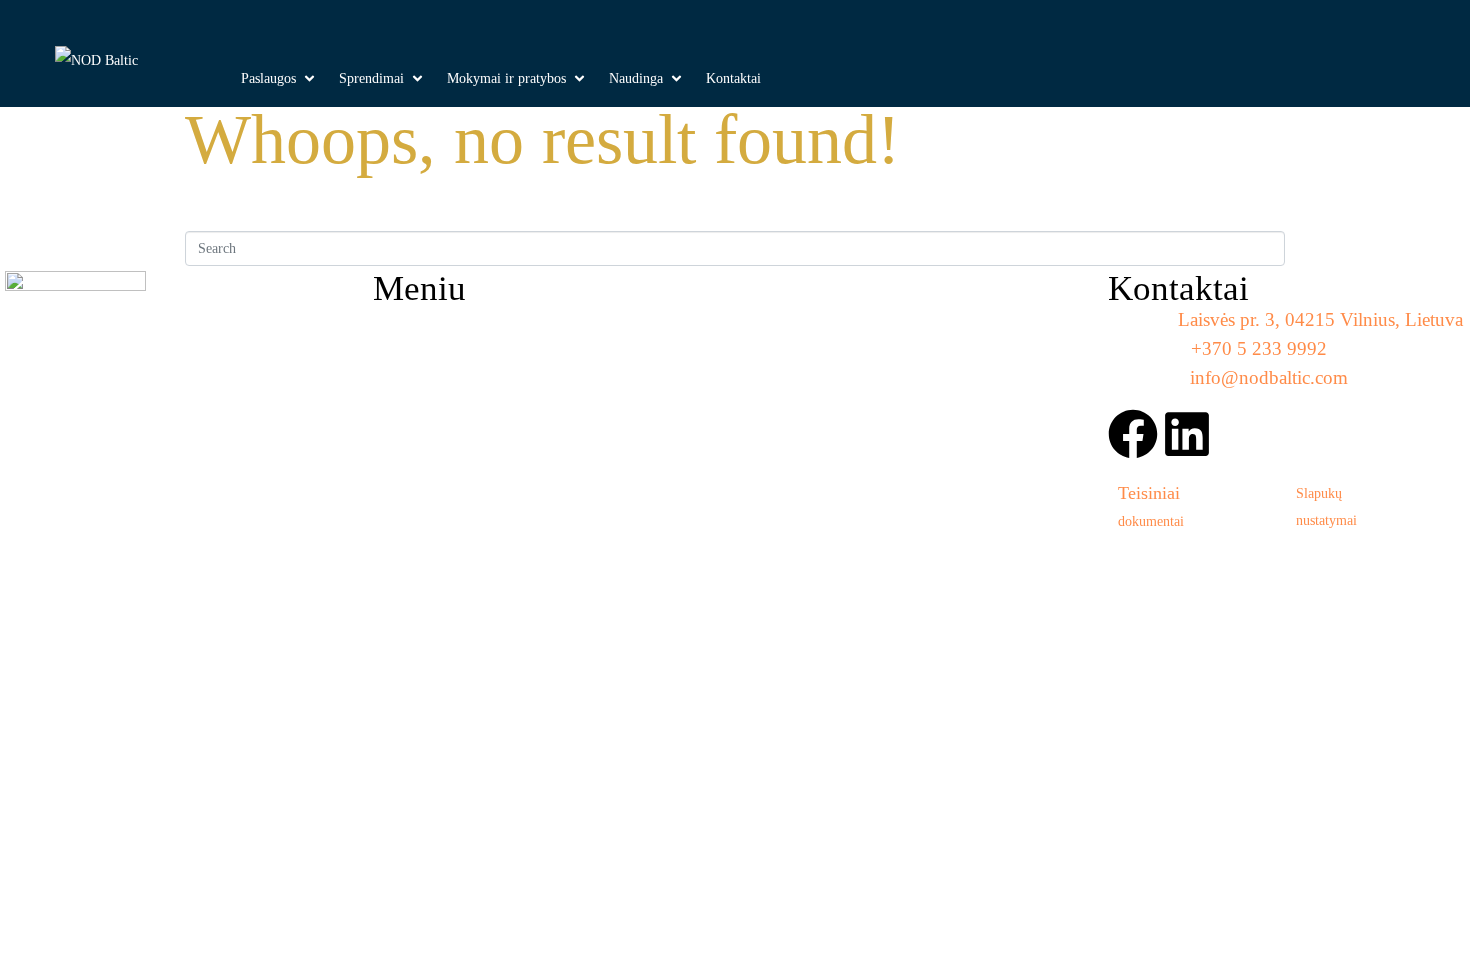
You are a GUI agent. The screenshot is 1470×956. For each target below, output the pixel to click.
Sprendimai (443, 328)
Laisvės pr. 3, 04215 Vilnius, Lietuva (1320, 319)
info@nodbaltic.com (1269, 377)
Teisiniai (1149, 493)
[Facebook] (1133, 434)
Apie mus (795, 354)
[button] (280, 78)
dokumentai (1151, 521)
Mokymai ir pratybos (855, 328)
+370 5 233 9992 (1259, 348)
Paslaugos (435, 354)
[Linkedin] (1187, 434)
